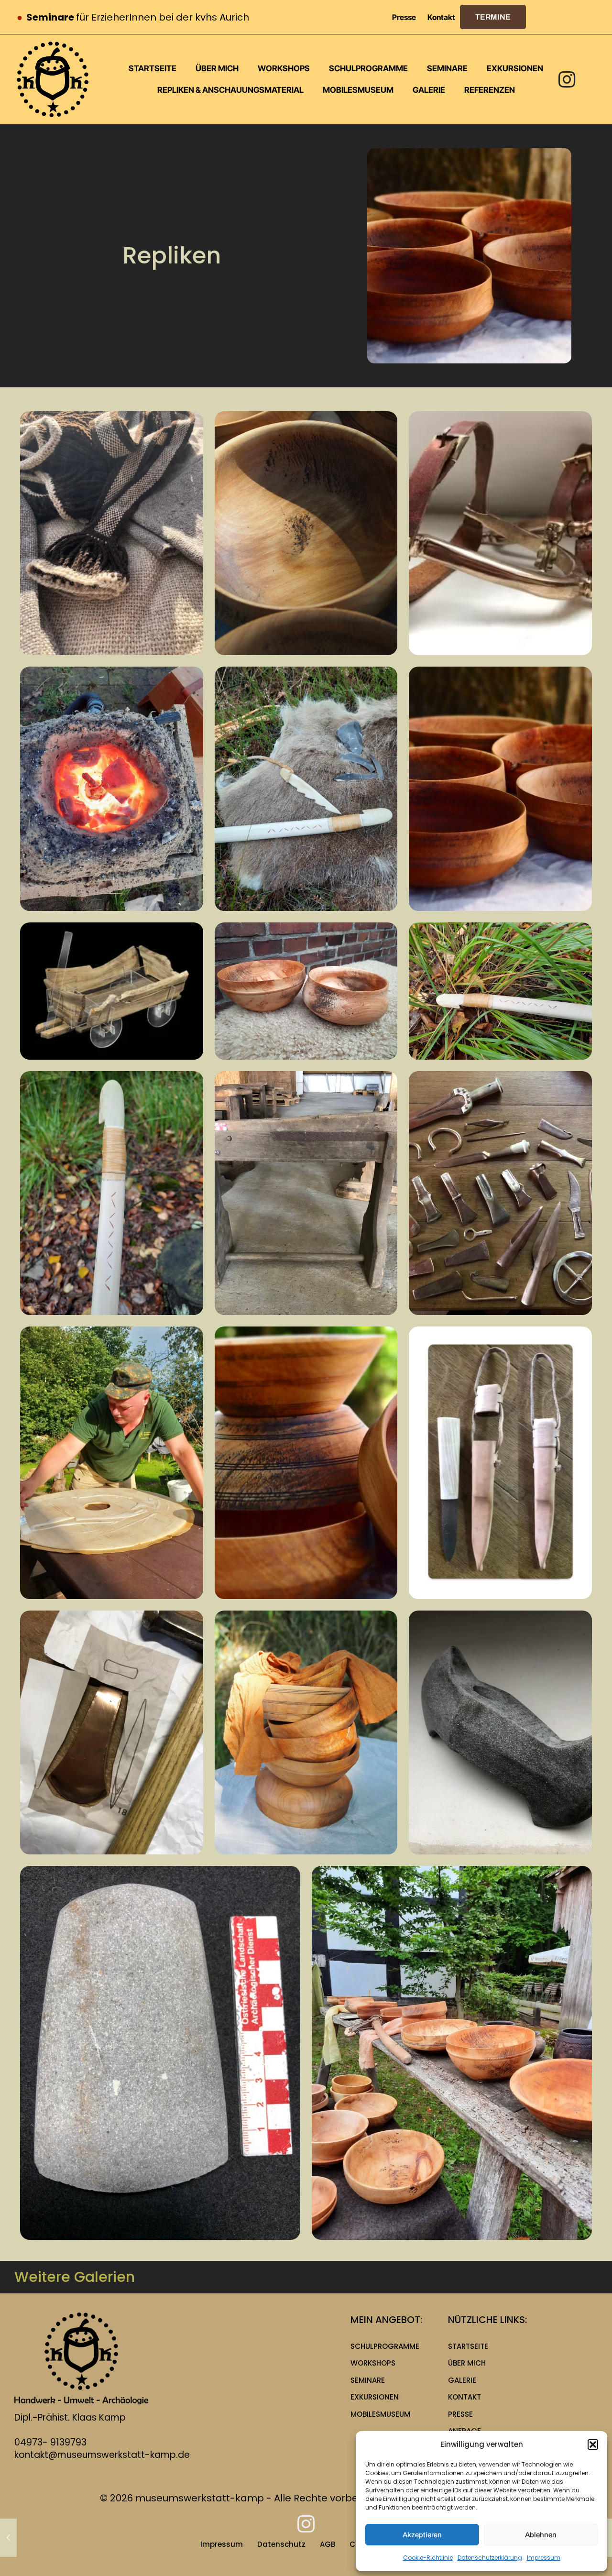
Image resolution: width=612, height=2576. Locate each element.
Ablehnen (541, 2535)
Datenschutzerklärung (490, 2558)
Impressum (544, 2558)
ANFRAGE (464, 2431)
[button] (593, 2444)
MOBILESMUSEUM (380, 2414)
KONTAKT (464, 2397)
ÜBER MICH (467, 2363)
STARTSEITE (468, 2346)
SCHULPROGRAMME (385, 2346)
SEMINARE (368, 2380)
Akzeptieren (422, 2535)
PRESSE (460, 2414)
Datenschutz (281, 2544)
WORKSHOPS (373, 2363)
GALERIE (462, 2380)
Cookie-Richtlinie (428, 2558)
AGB (328, 2544)
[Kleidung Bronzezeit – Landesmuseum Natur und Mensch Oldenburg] (8, 2538)
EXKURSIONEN (375, 2397)
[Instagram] (567, 79)
